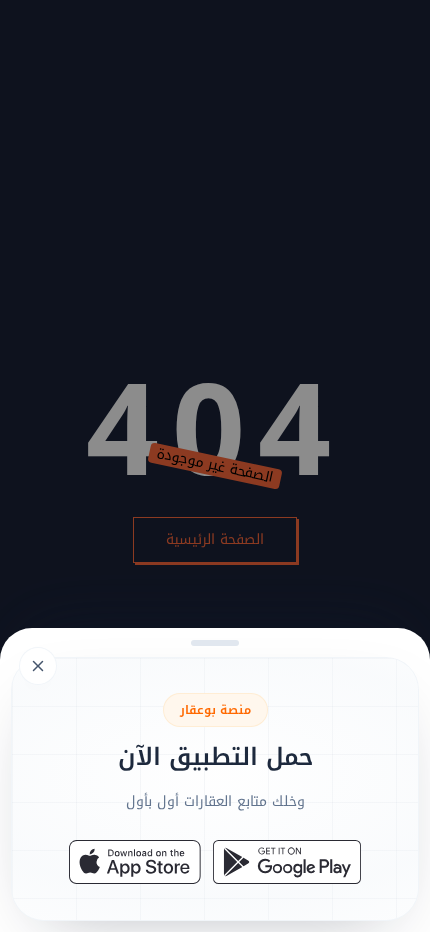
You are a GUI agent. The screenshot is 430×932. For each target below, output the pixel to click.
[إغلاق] (215, 466)
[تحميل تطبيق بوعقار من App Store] (135, 862)
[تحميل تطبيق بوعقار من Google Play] (287, 862)
